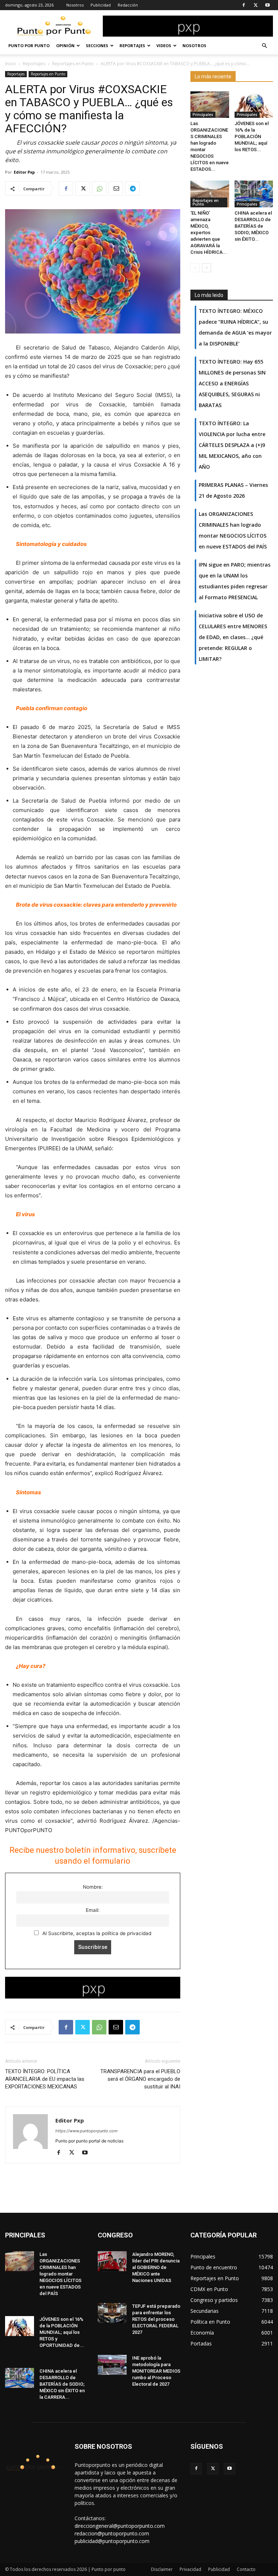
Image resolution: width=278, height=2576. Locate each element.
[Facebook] (244, 5)
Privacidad (190, 2569)
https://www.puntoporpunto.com (87, 2131)
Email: (93, 1910)
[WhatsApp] (99, 189)
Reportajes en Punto (73, 64)
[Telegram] (132, 189)
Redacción (128, 5)
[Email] (116, 189)
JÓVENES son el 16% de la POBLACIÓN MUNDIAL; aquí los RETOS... (252, 136)
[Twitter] (256, 5)
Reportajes (132, 45)
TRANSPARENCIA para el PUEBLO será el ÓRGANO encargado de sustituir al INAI (140, 2079)
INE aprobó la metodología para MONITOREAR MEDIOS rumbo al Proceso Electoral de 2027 (156, 2371)
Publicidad (101, 5)
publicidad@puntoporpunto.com (112, 2541)
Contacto (246, 2569)
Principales (203, 115)
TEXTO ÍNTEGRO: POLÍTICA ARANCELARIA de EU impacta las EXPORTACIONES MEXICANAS (45, 2079)
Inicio (10, 64)
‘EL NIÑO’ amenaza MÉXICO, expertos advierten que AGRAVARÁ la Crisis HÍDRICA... (209, 233)
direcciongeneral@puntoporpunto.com (120, 2526)
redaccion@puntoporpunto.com (112, 2533)
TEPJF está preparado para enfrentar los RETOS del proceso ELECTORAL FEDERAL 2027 (156, 2319)
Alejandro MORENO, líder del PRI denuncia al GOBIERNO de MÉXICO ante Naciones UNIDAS (156, 2267)
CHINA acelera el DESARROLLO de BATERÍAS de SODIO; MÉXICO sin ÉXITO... (253, 226)
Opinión (65, 45)
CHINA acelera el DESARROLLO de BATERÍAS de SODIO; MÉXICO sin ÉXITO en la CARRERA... (62, 2384)
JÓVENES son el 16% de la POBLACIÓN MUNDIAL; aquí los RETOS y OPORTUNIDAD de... (62, 2332)
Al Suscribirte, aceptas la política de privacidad (96, 1933)
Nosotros (75, 5)
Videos (164, 45)
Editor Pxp (24, 172)
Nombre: (93, 1887)
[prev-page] (195, 268)
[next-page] (207, 268)
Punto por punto (29, 45)
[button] (264, 46)
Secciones (97, 45)
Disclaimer (162, 2569)
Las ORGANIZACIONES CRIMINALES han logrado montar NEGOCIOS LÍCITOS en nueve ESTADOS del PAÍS (60, 2274)
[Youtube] (268, 5)
